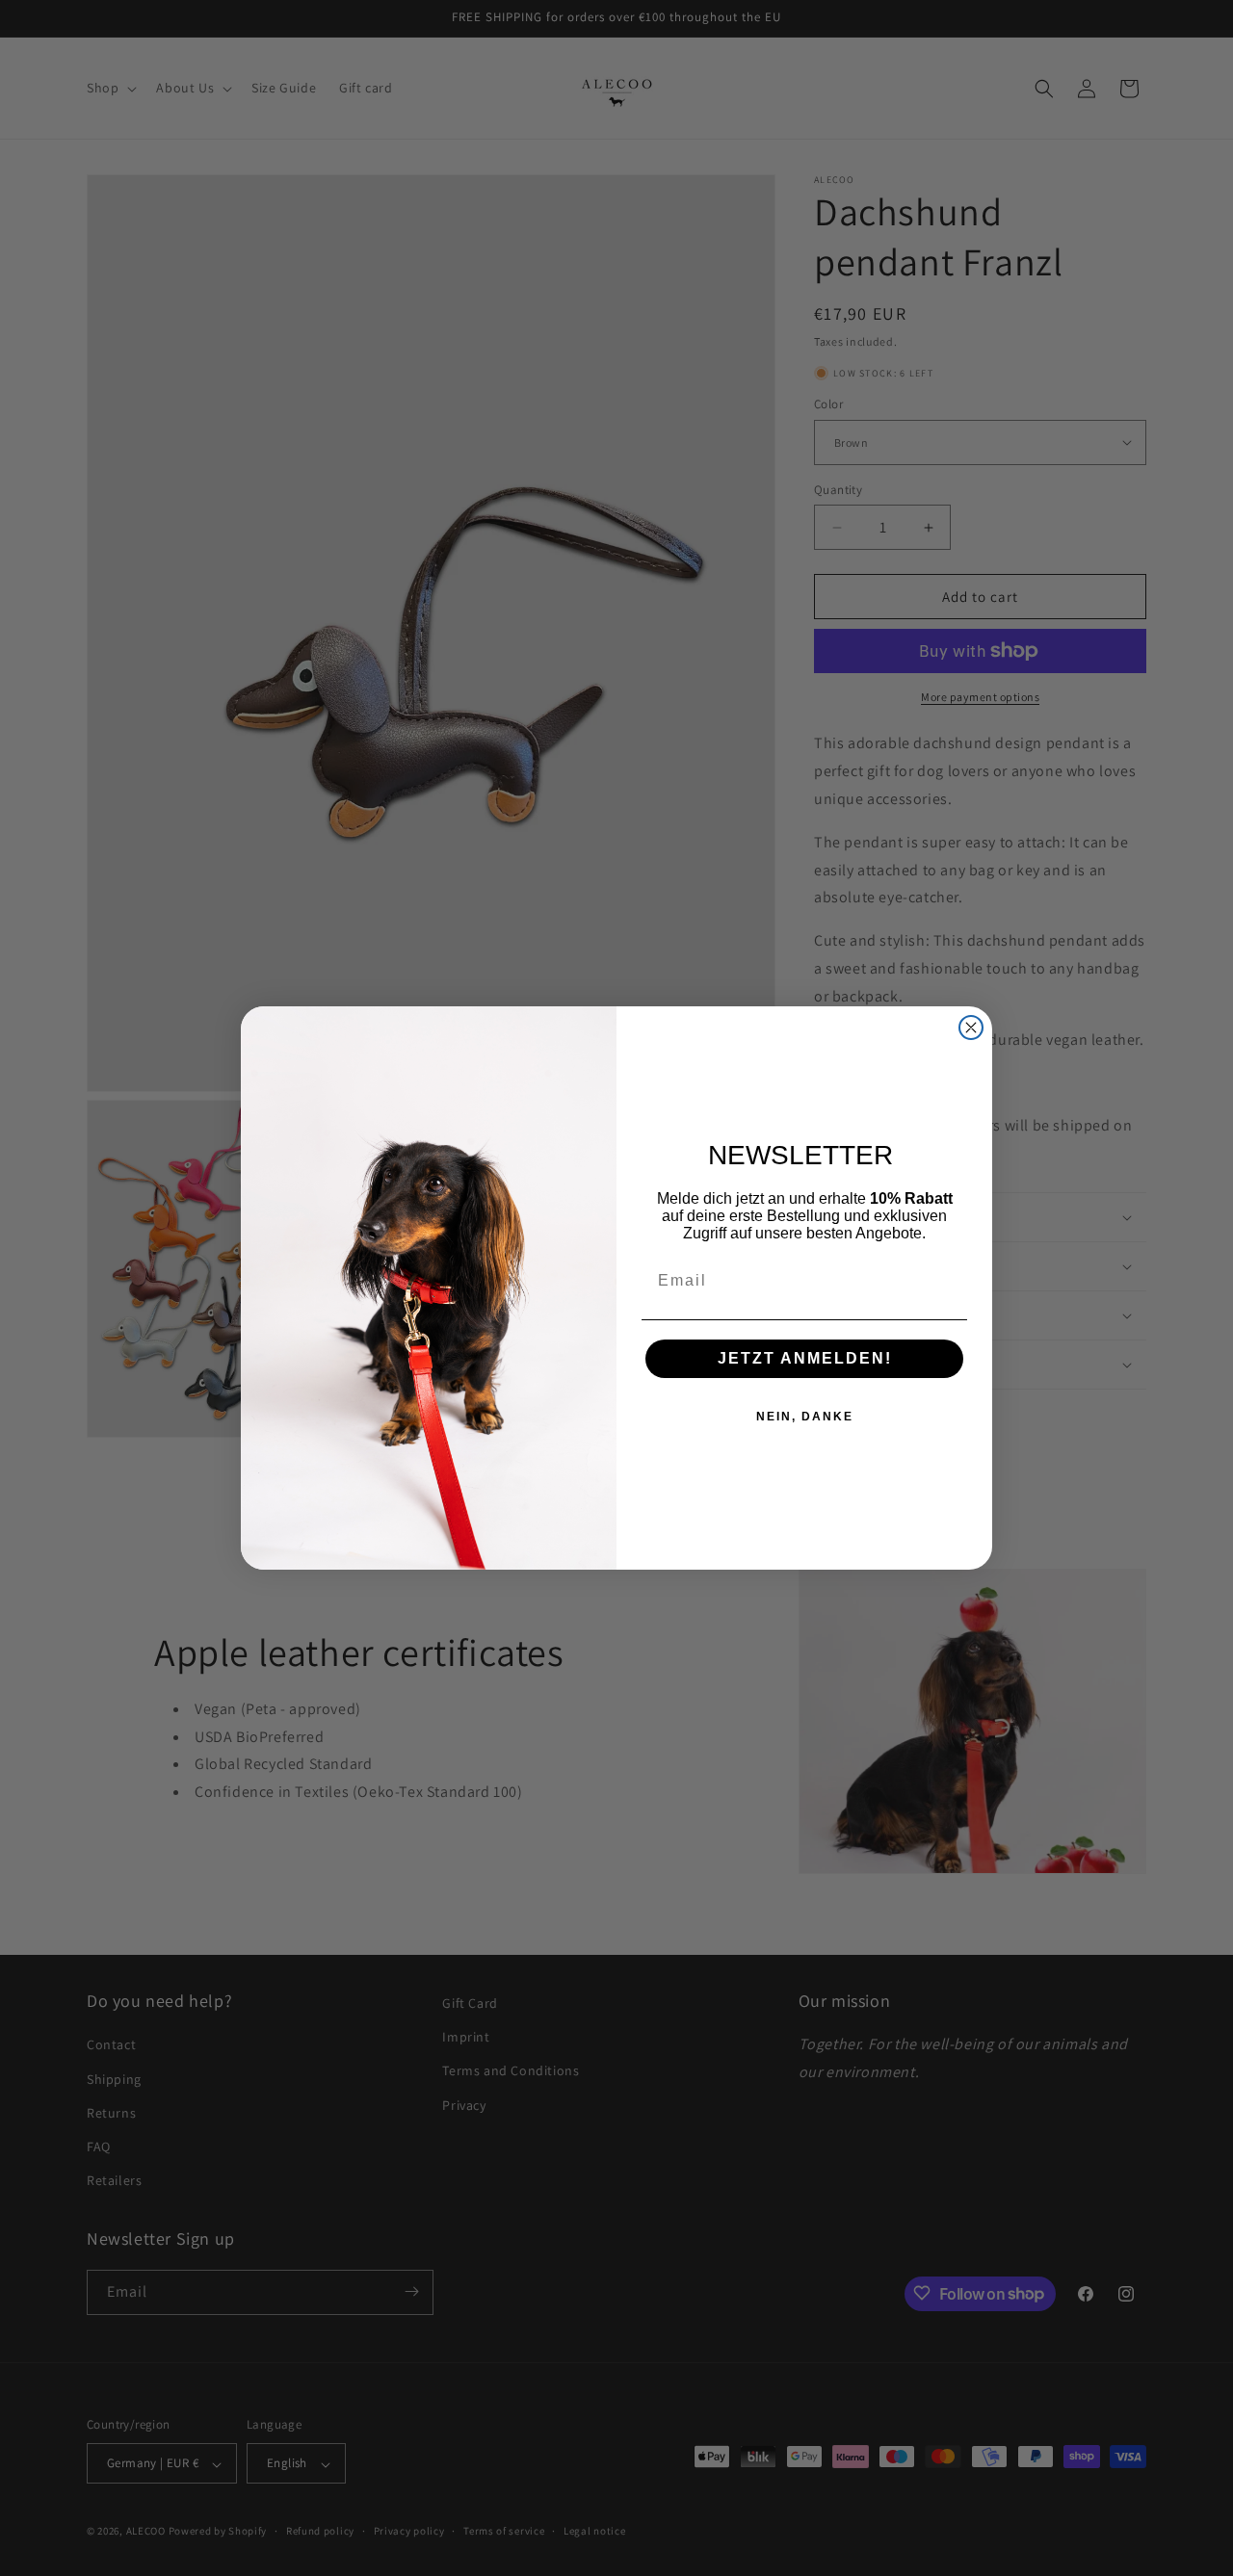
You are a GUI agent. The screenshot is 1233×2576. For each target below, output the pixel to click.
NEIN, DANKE (805, 1417)
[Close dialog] (971, 1028)
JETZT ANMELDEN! (805, 1358)
